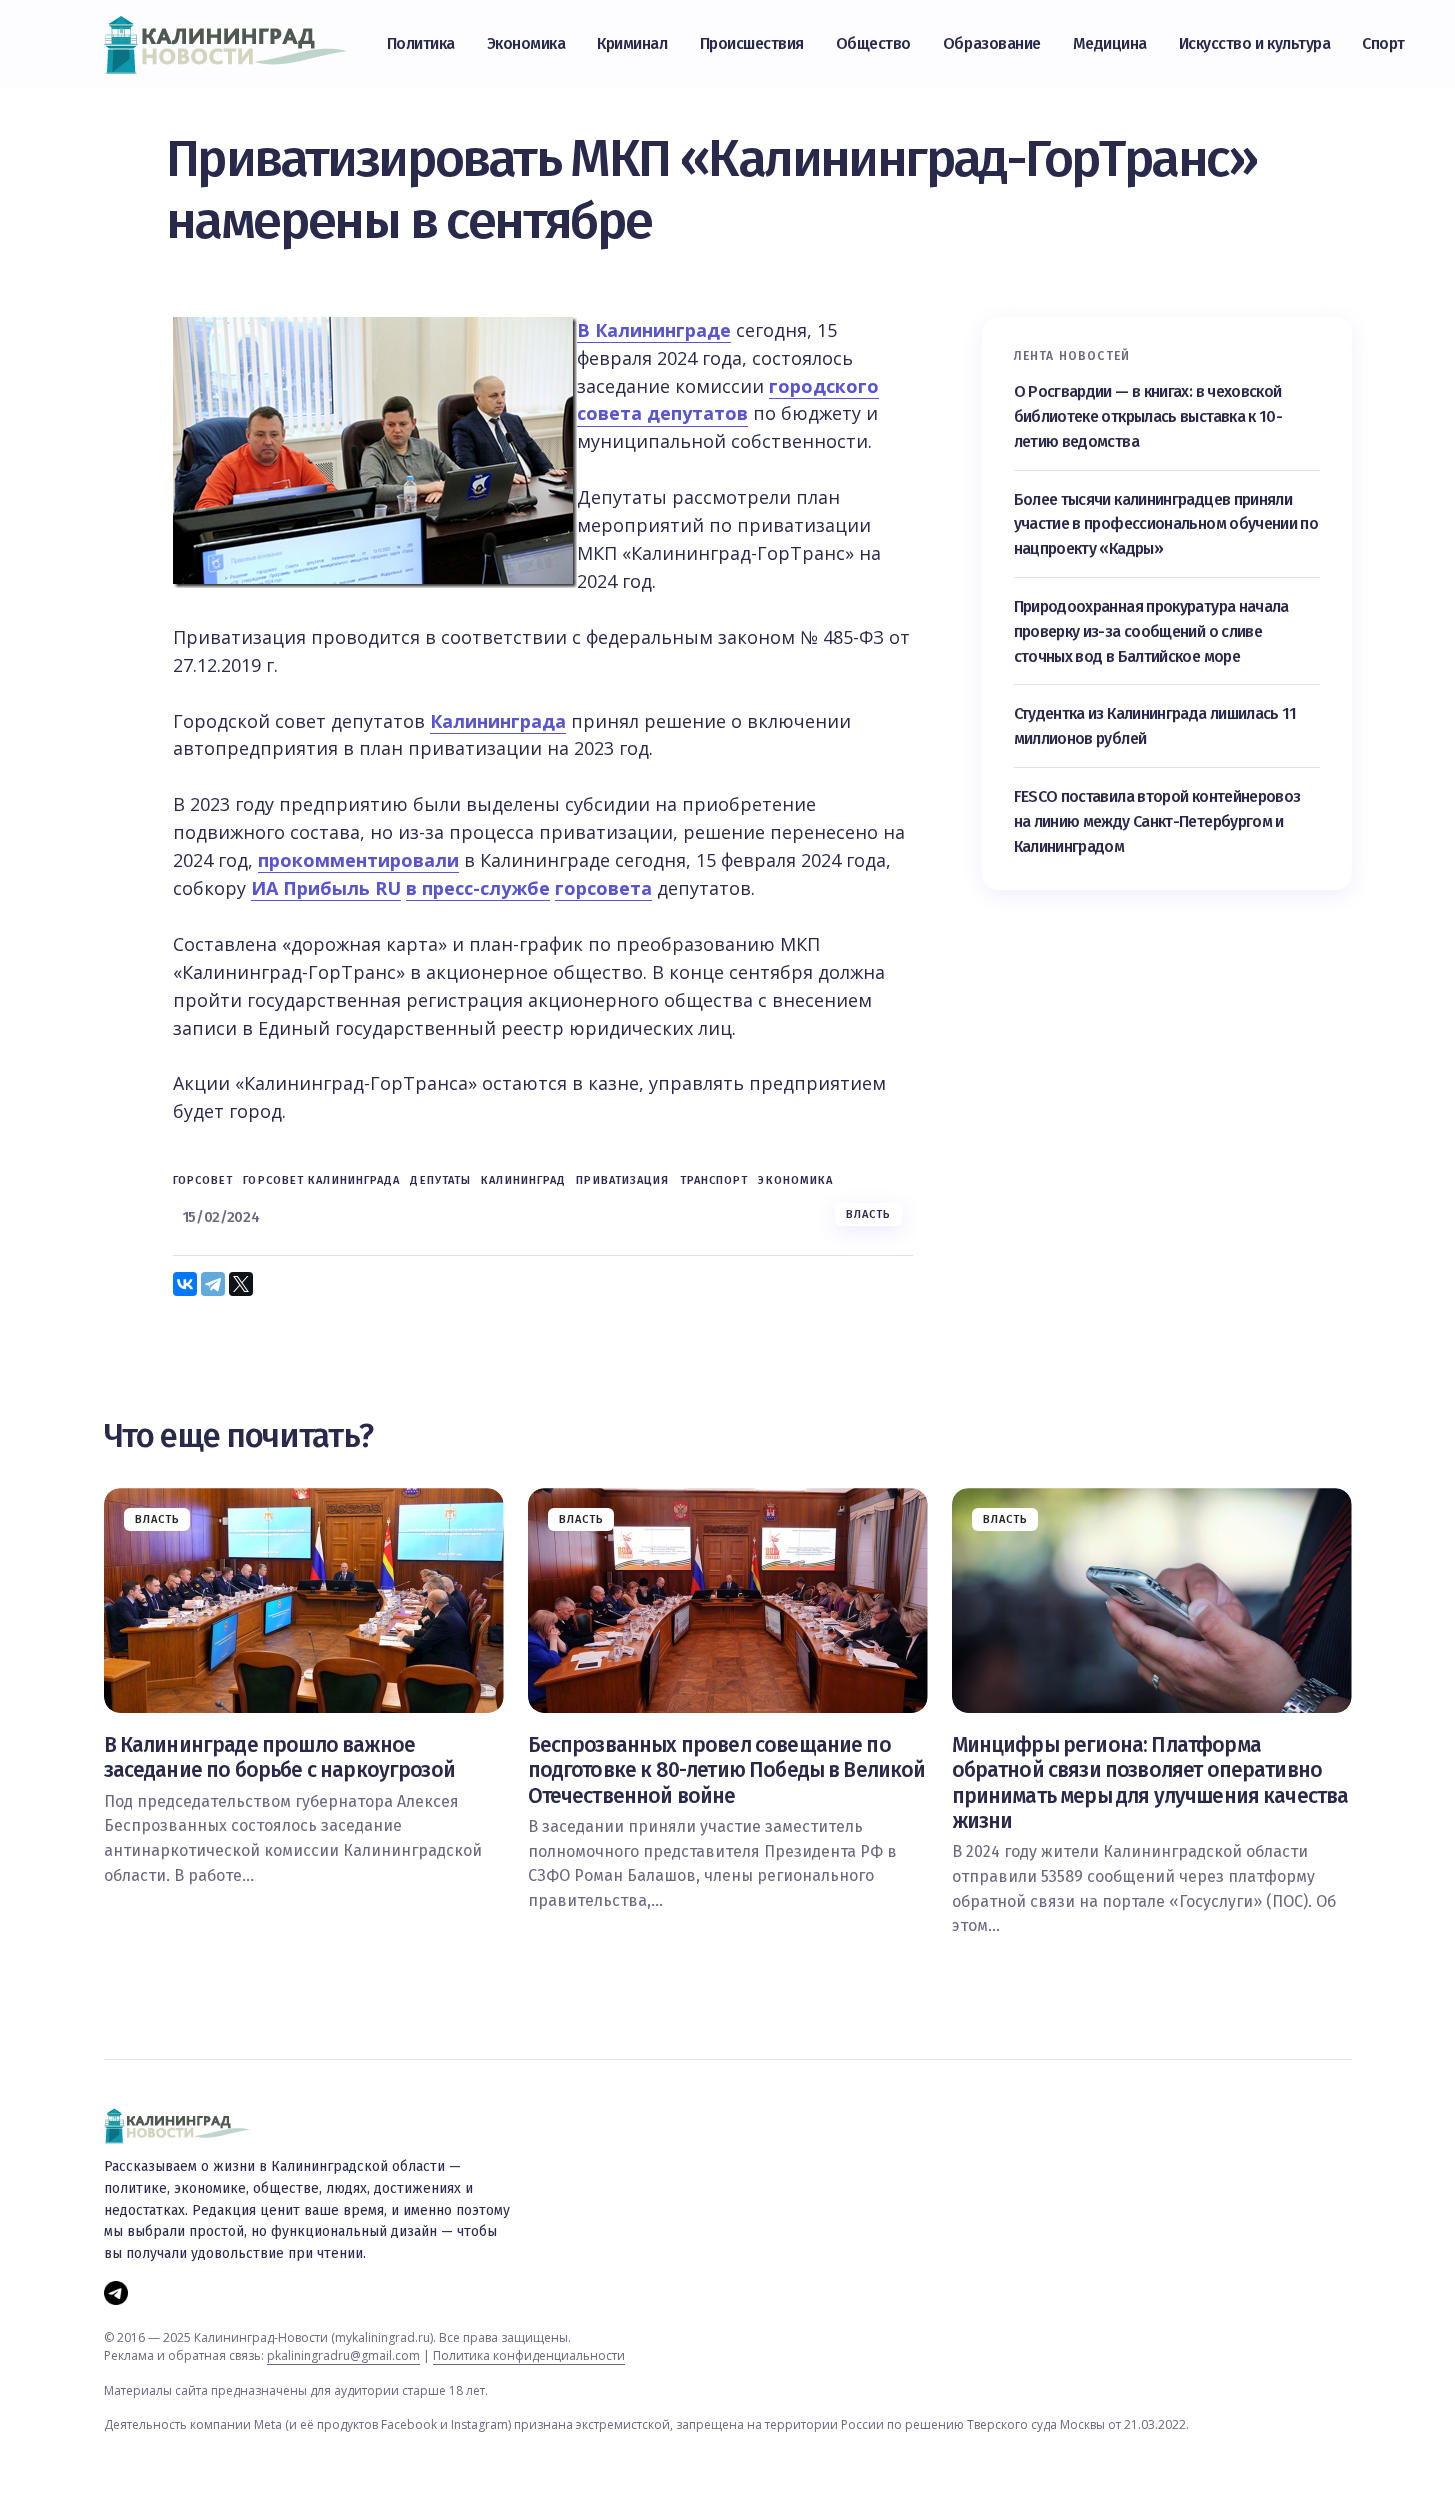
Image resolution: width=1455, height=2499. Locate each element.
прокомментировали (358, 860)
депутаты (440, 1180)
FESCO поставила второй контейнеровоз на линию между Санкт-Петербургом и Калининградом (1157, 821)
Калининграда (498, 721)
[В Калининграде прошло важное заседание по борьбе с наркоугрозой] (304, 1600)
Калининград (523, 1180)
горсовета (603, 888)
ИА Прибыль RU (326, 888)
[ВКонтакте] (185, 1284)
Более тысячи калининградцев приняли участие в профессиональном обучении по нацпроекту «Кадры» (1166, 524)
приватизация (622, 1180)
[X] (241, 1284)
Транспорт (714, 1180)
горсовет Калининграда (321, 1180)
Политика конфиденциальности (529, 2355)
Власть (869, 1214)
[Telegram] (213, 1284)
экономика (795, 1180)
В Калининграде (654, 330)
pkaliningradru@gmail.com (343, 2355)
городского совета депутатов (728, 400)
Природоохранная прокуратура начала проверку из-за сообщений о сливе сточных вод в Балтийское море (1151, 631)
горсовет (203, 1180)
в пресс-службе (478, 888)
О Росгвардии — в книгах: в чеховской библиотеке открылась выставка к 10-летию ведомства (1148, 416)
